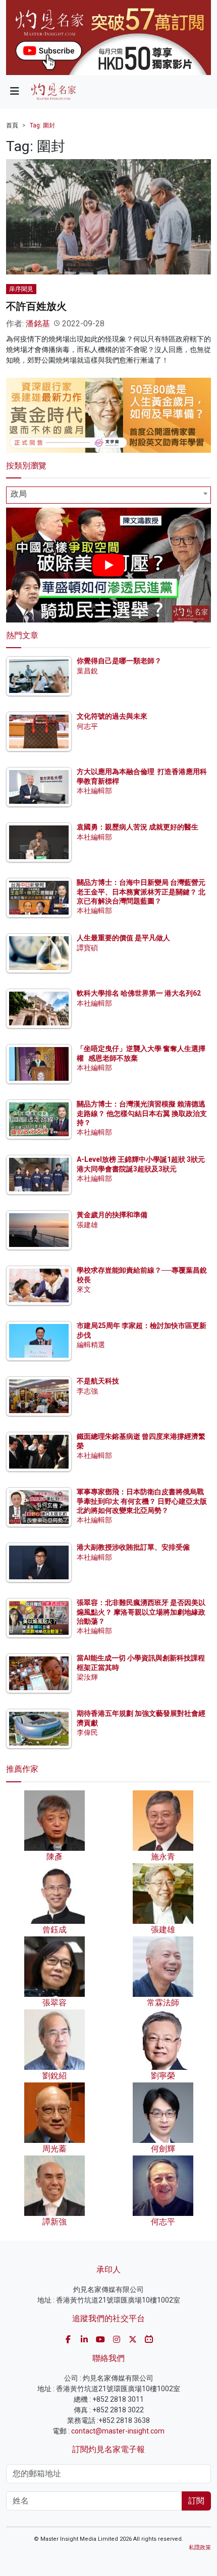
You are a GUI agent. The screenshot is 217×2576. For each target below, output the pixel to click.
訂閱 (196, 2501)
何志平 (87, 726)
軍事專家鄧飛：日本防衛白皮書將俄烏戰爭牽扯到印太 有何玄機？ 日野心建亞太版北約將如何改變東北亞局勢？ (142, 1501)
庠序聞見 (21, 289)
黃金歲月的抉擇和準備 (112, 1215)
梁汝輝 (87, 1677)
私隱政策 (200, 2548)
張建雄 (87, 1225)
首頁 (12, 125)
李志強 (87, 1391)
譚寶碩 (87, 948)
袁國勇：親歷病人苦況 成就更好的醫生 (138, 827)
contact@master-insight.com (118, 2431)
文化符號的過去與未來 (112, 716)
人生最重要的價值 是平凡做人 (123, 938)
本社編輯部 (94, 791)
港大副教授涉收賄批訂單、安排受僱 (133, 1547)
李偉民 (87, 1732)
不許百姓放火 (36, 306)
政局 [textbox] (19, 494)
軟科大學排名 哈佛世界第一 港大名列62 (139, 993)
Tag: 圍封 (42, 125)
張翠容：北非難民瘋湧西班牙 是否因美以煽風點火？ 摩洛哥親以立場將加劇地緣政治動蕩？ (141, 1612)
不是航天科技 (98, 1381)
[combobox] (108, 495)
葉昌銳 (87, 671)
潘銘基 (38, 324)
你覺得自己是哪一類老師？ (119, 661)
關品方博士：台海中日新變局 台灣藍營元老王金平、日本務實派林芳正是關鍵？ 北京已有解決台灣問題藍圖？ (141, 891)
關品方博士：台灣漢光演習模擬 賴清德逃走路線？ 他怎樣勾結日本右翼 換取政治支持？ (142, 1113)
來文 (84, 1289)
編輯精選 (91, 1345)
